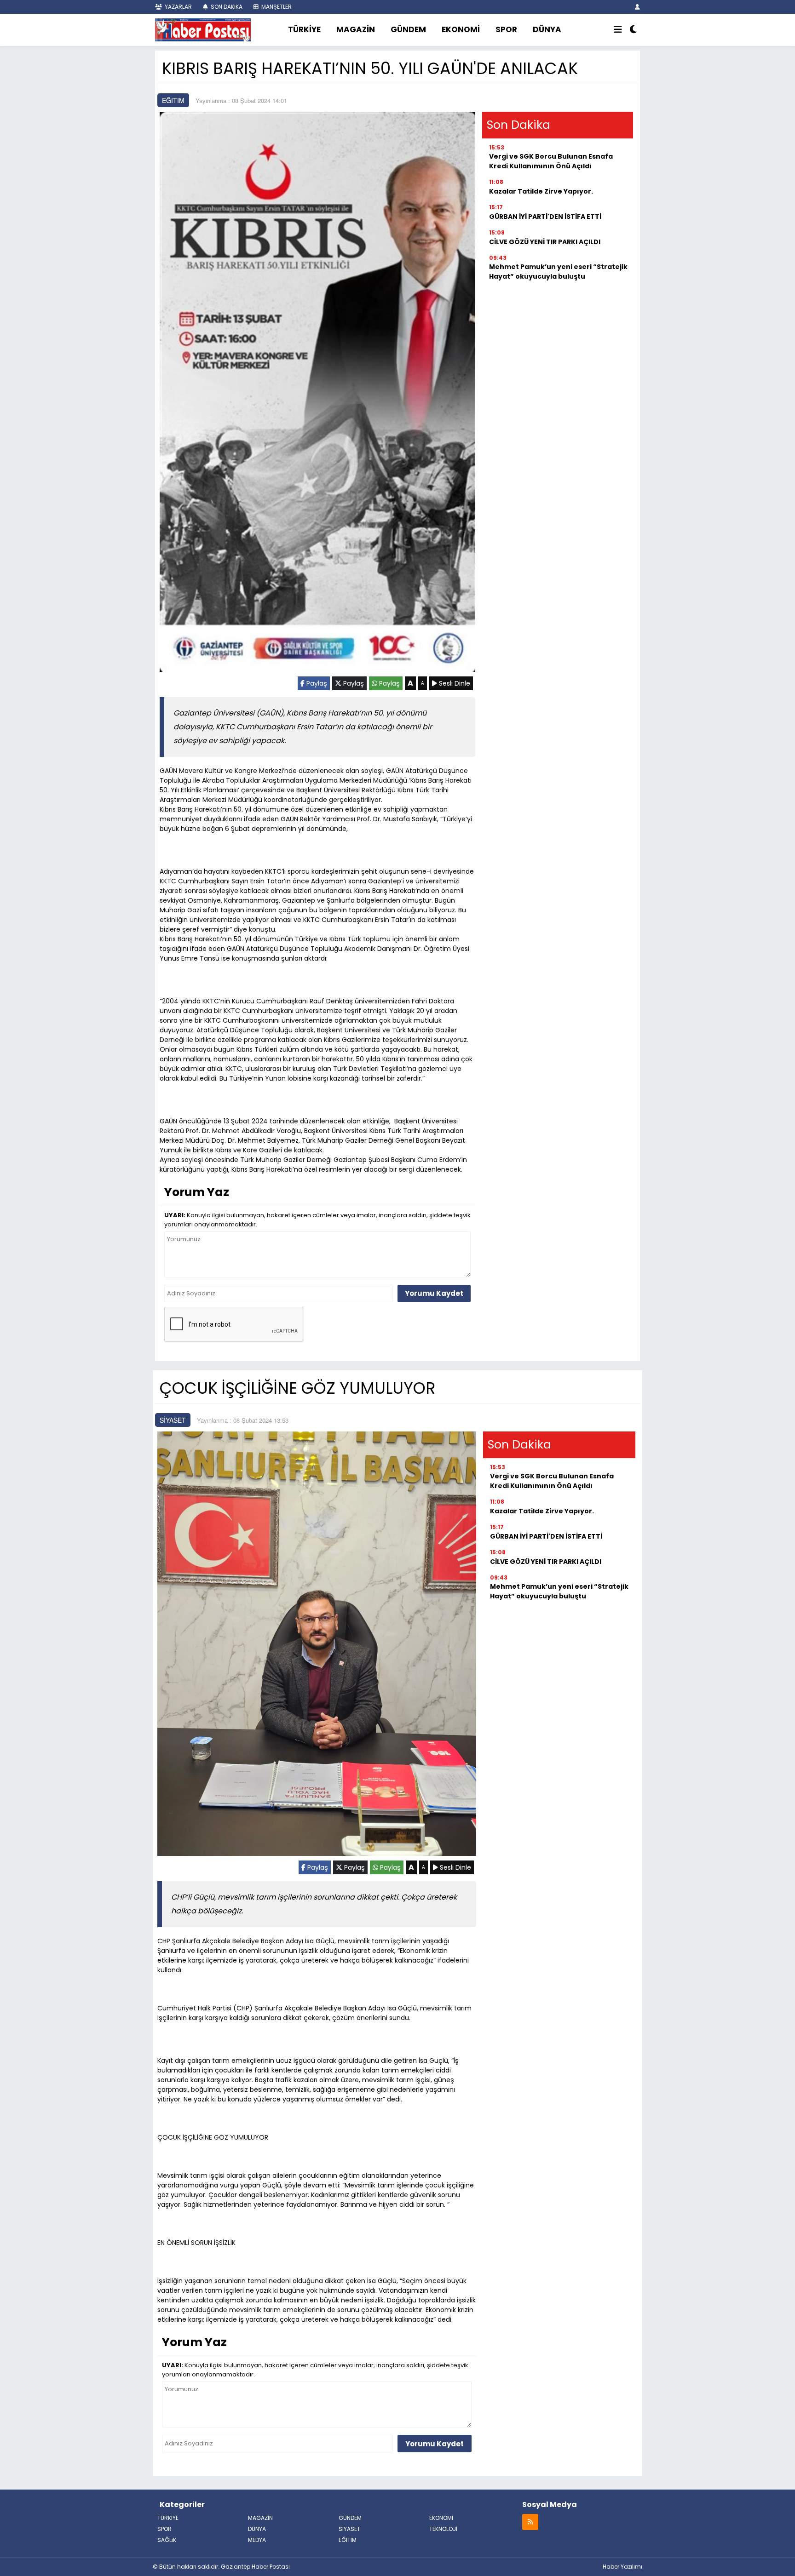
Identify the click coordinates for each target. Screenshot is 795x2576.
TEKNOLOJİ (443, 2529)
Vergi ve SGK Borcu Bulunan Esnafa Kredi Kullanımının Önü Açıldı (551, 161)
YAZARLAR (178, 7)
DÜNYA (547, 29)
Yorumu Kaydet (434, 1293)
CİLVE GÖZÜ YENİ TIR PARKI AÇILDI (545, 242)
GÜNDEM (408, 29)
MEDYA (257, 2540)
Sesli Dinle (454, 683)
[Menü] (618, 30)
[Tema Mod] (633, 30)
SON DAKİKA (226, 7)
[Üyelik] (637, 7)
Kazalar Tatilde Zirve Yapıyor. (541, 191)
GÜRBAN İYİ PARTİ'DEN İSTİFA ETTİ (545, 217)
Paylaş (316, 683)
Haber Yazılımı (622, 2567)
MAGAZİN (356, 29)
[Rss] (530, 2522)
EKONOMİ (461, 29)
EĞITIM (173, 100)
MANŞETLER (276, 7)
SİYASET (173, 1420)
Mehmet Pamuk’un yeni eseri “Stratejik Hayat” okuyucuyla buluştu (558, 272)
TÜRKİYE (304, 29)
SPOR (506, 29)
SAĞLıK (167, 2540)
